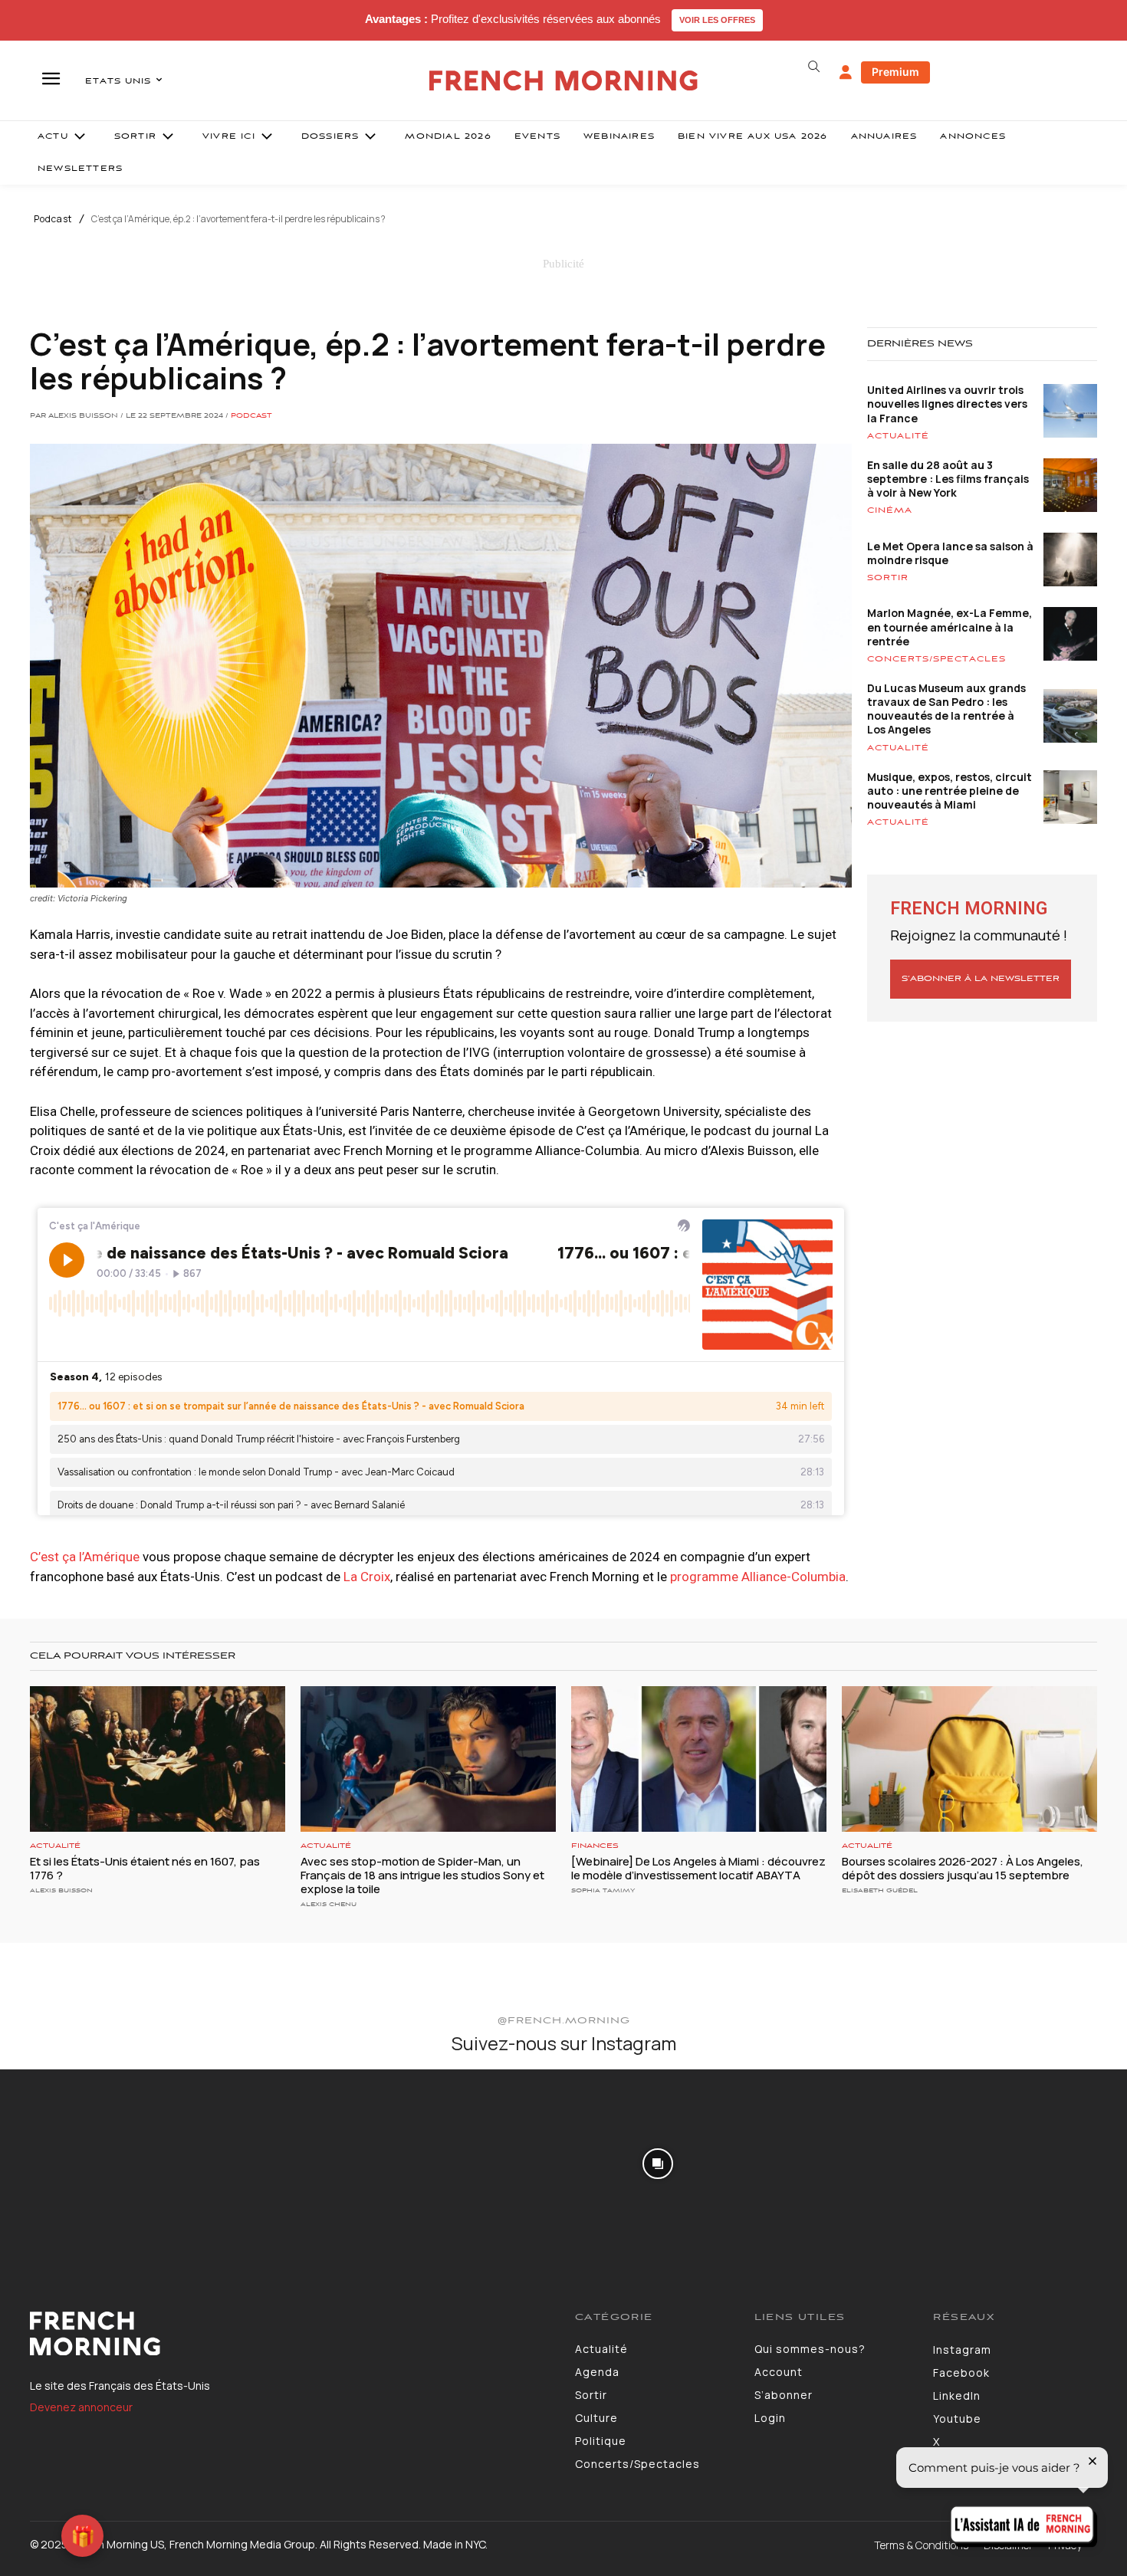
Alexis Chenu (329, 1904)
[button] (813, 67)
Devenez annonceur (81, 2407)
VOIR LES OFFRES (717, 20)
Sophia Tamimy (603, 1890)
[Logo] (291, 2334)
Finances (595, 1846)
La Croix (367, 1577)
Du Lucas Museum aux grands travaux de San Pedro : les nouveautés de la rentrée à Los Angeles (946, 709)
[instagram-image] (93, 2162)
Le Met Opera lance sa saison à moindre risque (950, 553)
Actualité (898, 436)
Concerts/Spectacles (936, 659)
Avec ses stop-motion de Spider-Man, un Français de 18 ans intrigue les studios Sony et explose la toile (422, 1875)
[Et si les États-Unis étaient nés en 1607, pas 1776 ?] (158, 1759)
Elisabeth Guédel (880, 1890)
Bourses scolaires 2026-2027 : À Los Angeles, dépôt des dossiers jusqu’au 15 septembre (963, 1868)
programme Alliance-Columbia (758, 1577)
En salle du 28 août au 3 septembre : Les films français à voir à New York (948, 479)
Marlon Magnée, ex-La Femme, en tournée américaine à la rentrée (950, 627)
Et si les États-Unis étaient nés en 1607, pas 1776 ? (145, 1868)
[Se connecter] (846, 73)
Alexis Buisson (61, 1890)
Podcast (53, 219)
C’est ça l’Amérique (85, 1557)
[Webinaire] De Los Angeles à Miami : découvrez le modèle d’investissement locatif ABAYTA (698, 1868)
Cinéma (890, 510)
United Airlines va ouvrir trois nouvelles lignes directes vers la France (947, 404)
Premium (895, 72)
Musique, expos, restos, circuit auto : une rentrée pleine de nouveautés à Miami (950, 791)
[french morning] (564, 81)
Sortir (888, 578)
